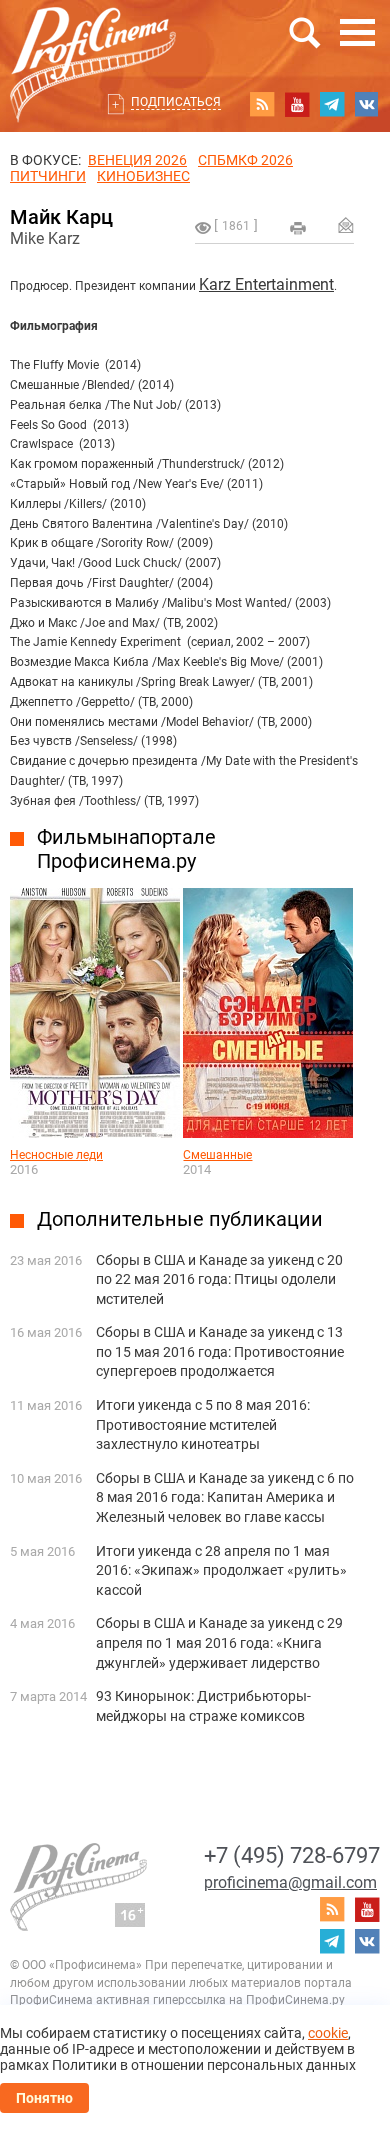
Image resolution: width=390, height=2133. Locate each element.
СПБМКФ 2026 (245, 160)
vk (367, 104)
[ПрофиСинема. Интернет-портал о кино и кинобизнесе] (93, 41)
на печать (298, 228)
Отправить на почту (346, 225)
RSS (262, 104)
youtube (297, 104)
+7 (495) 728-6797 (292, 1855)
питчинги (48, 176)
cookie (328, 2033)
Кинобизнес (143, 176)
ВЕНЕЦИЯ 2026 (137, 160)
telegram (332, 104)
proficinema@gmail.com (290, 1882)
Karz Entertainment (266, 284)
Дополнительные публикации (180, 1219)
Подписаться (176, 102)
